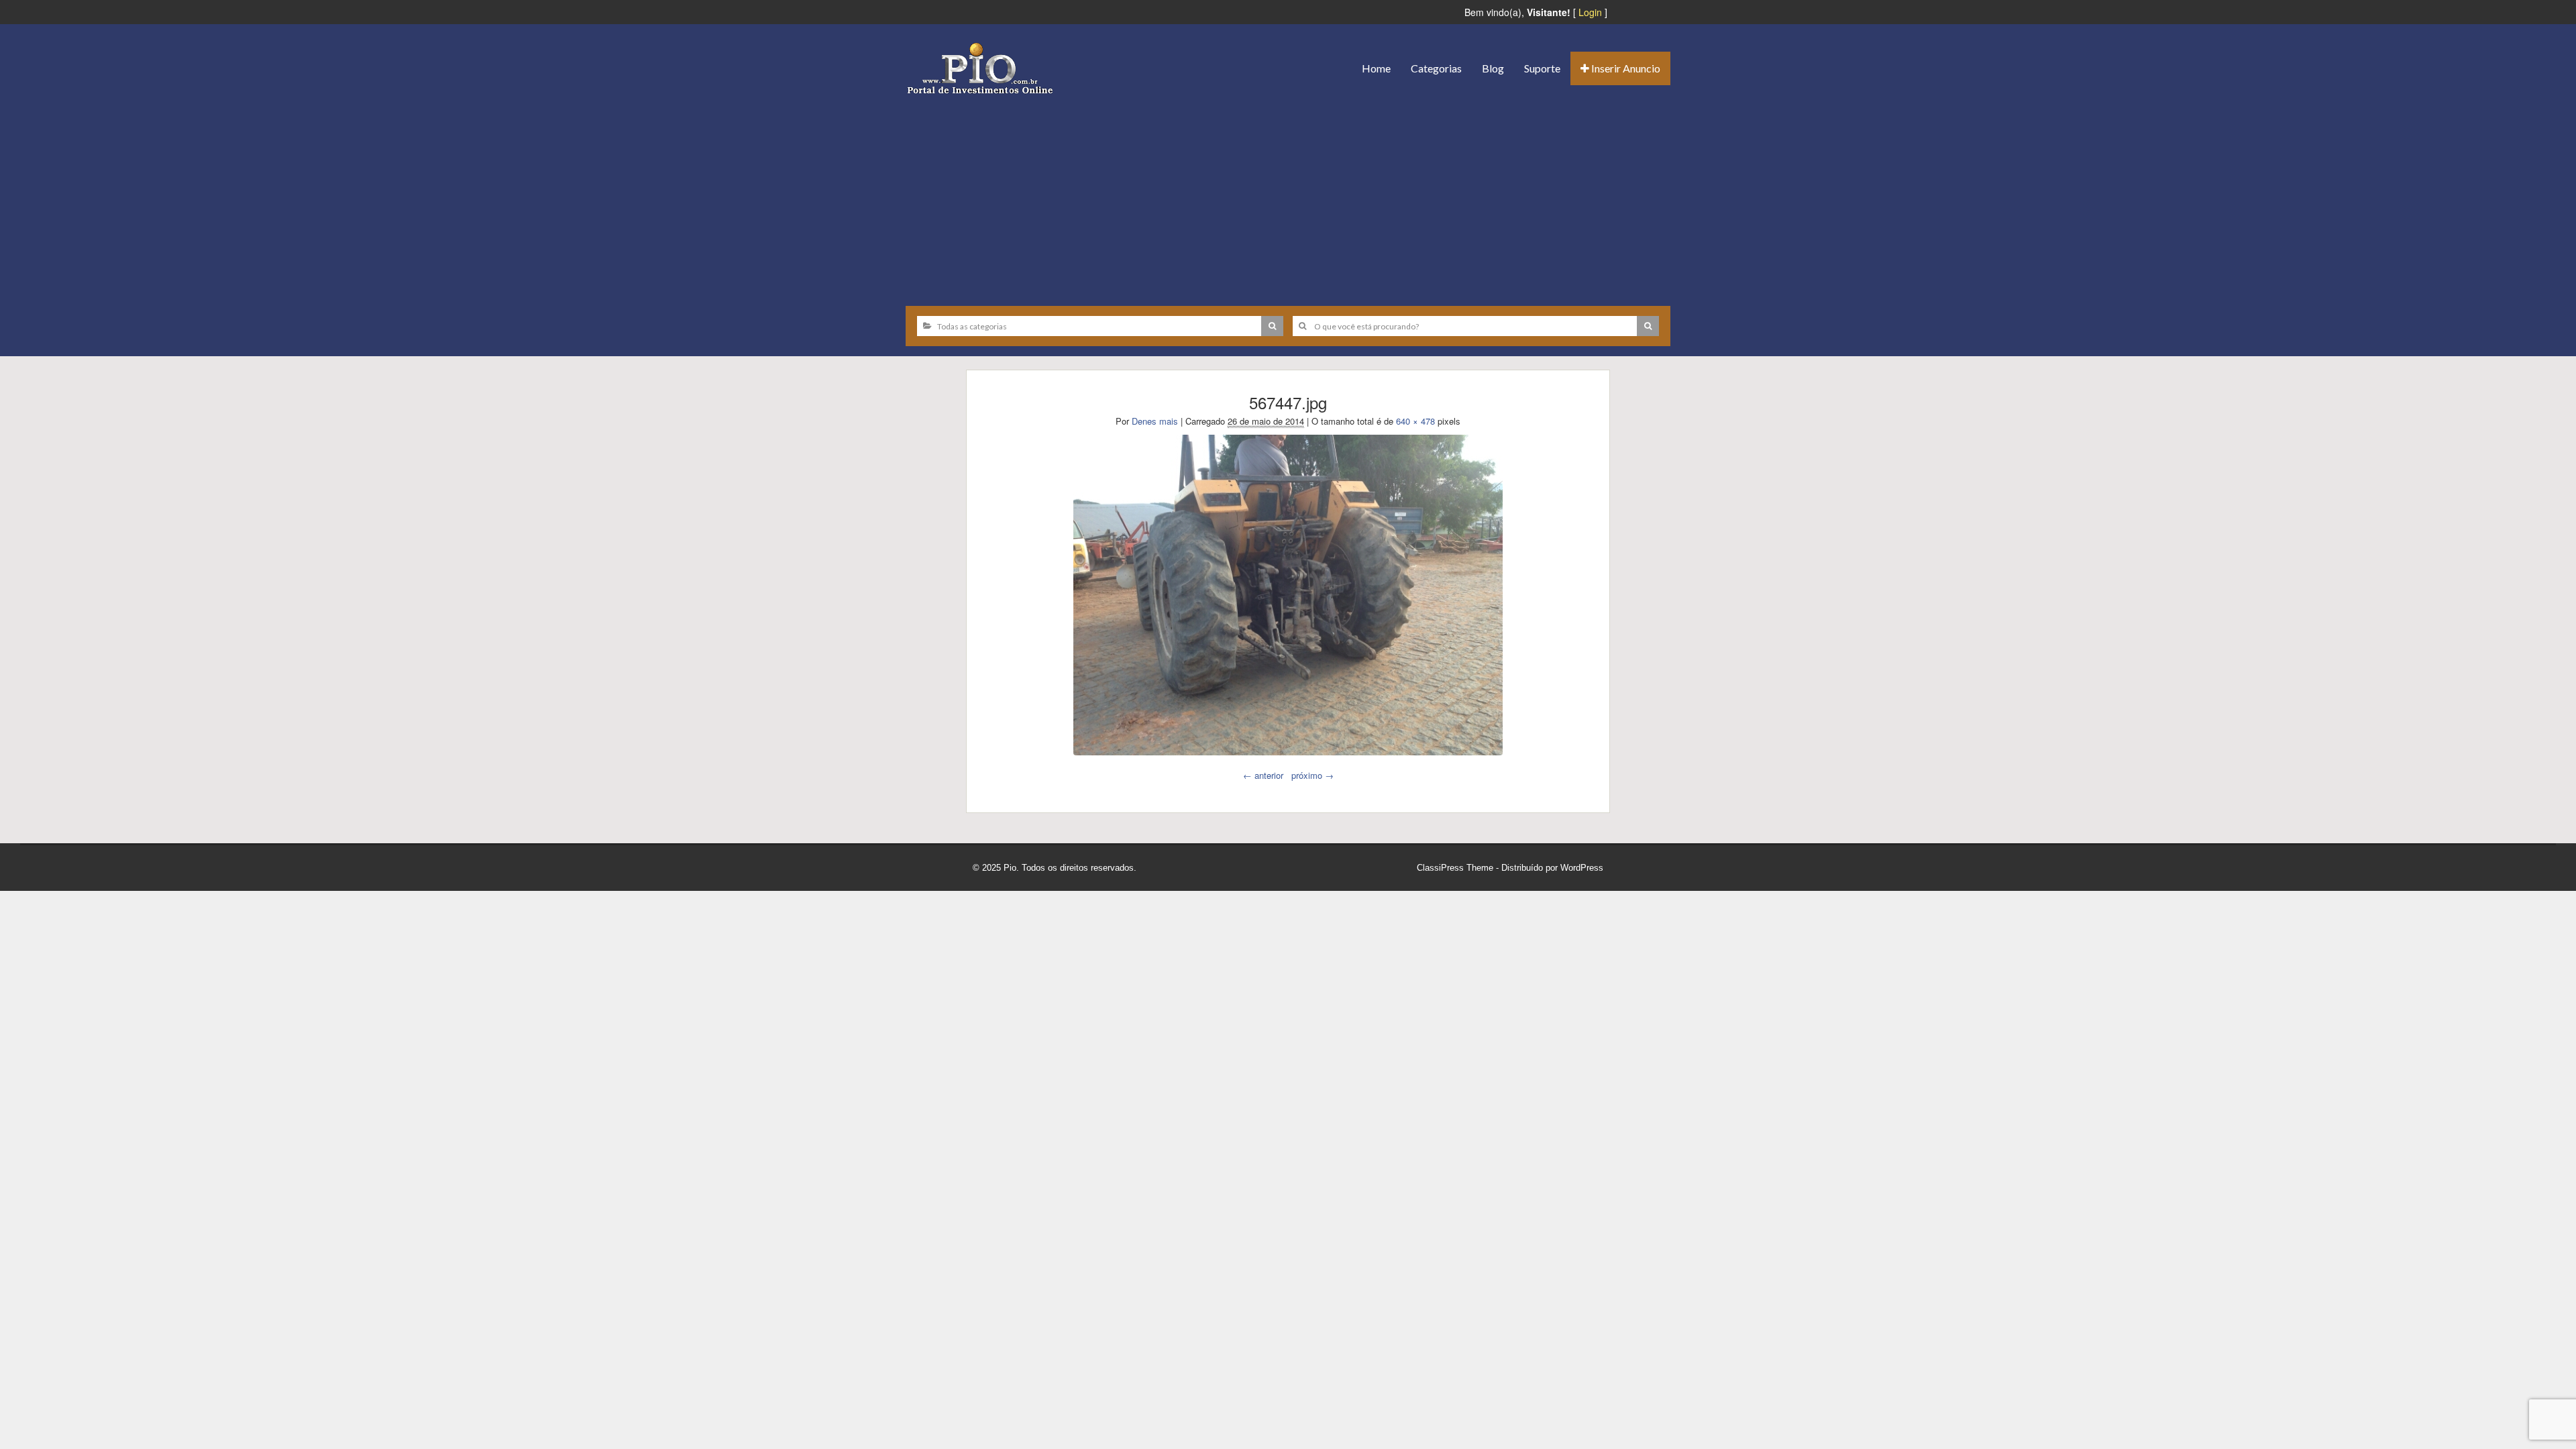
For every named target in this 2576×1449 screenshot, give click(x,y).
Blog (1493, 68)
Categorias (1436, 68)
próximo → (1312, 775)
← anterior (1263, 775)
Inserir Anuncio (1625, 68)
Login (1590, 12)
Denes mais (1155, 421)
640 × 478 (1415, 421)
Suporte (1542, 68)
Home (1376, 68)
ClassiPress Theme (1455, 868)
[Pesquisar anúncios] (1272, 326)
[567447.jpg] (1288, 595)
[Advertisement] (1288, 195)
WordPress (1582, 868)
